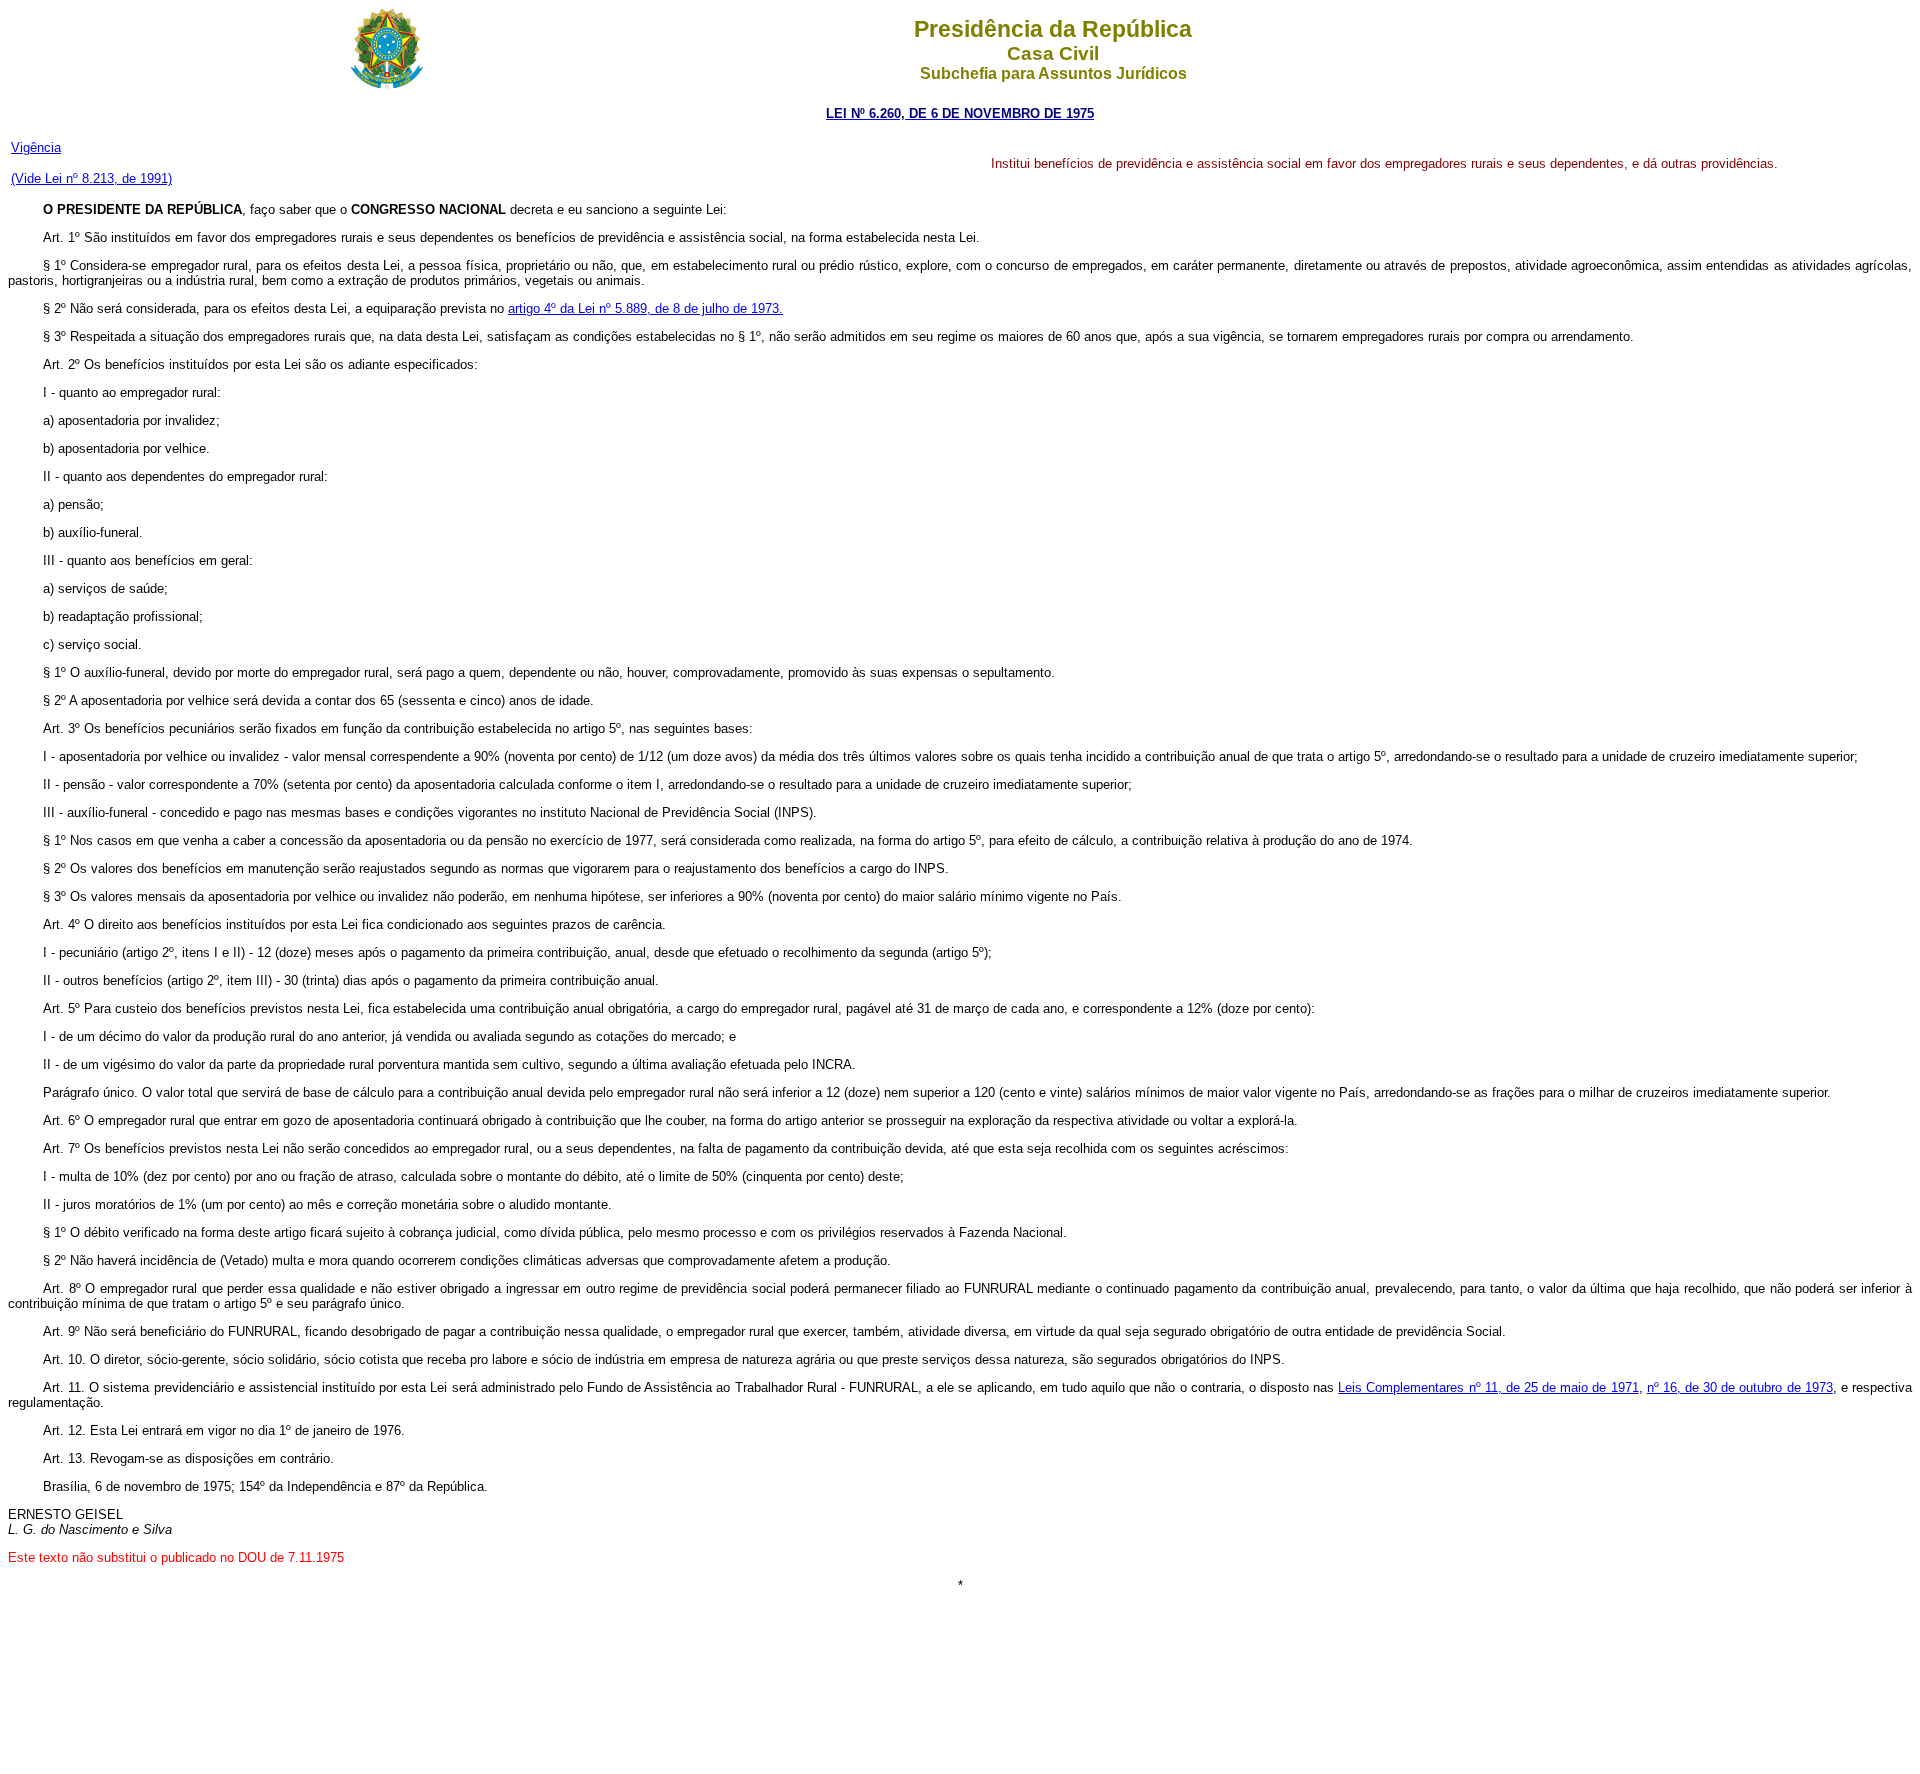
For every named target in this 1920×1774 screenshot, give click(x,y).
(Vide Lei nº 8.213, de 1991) (91, 178)
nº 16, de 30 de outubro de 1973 (1740, 1387)
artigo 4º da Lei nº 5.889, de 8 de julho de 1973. (645, 308)
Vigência (36, 147)
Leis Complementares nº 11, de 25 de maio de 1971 (1488, 1387)
